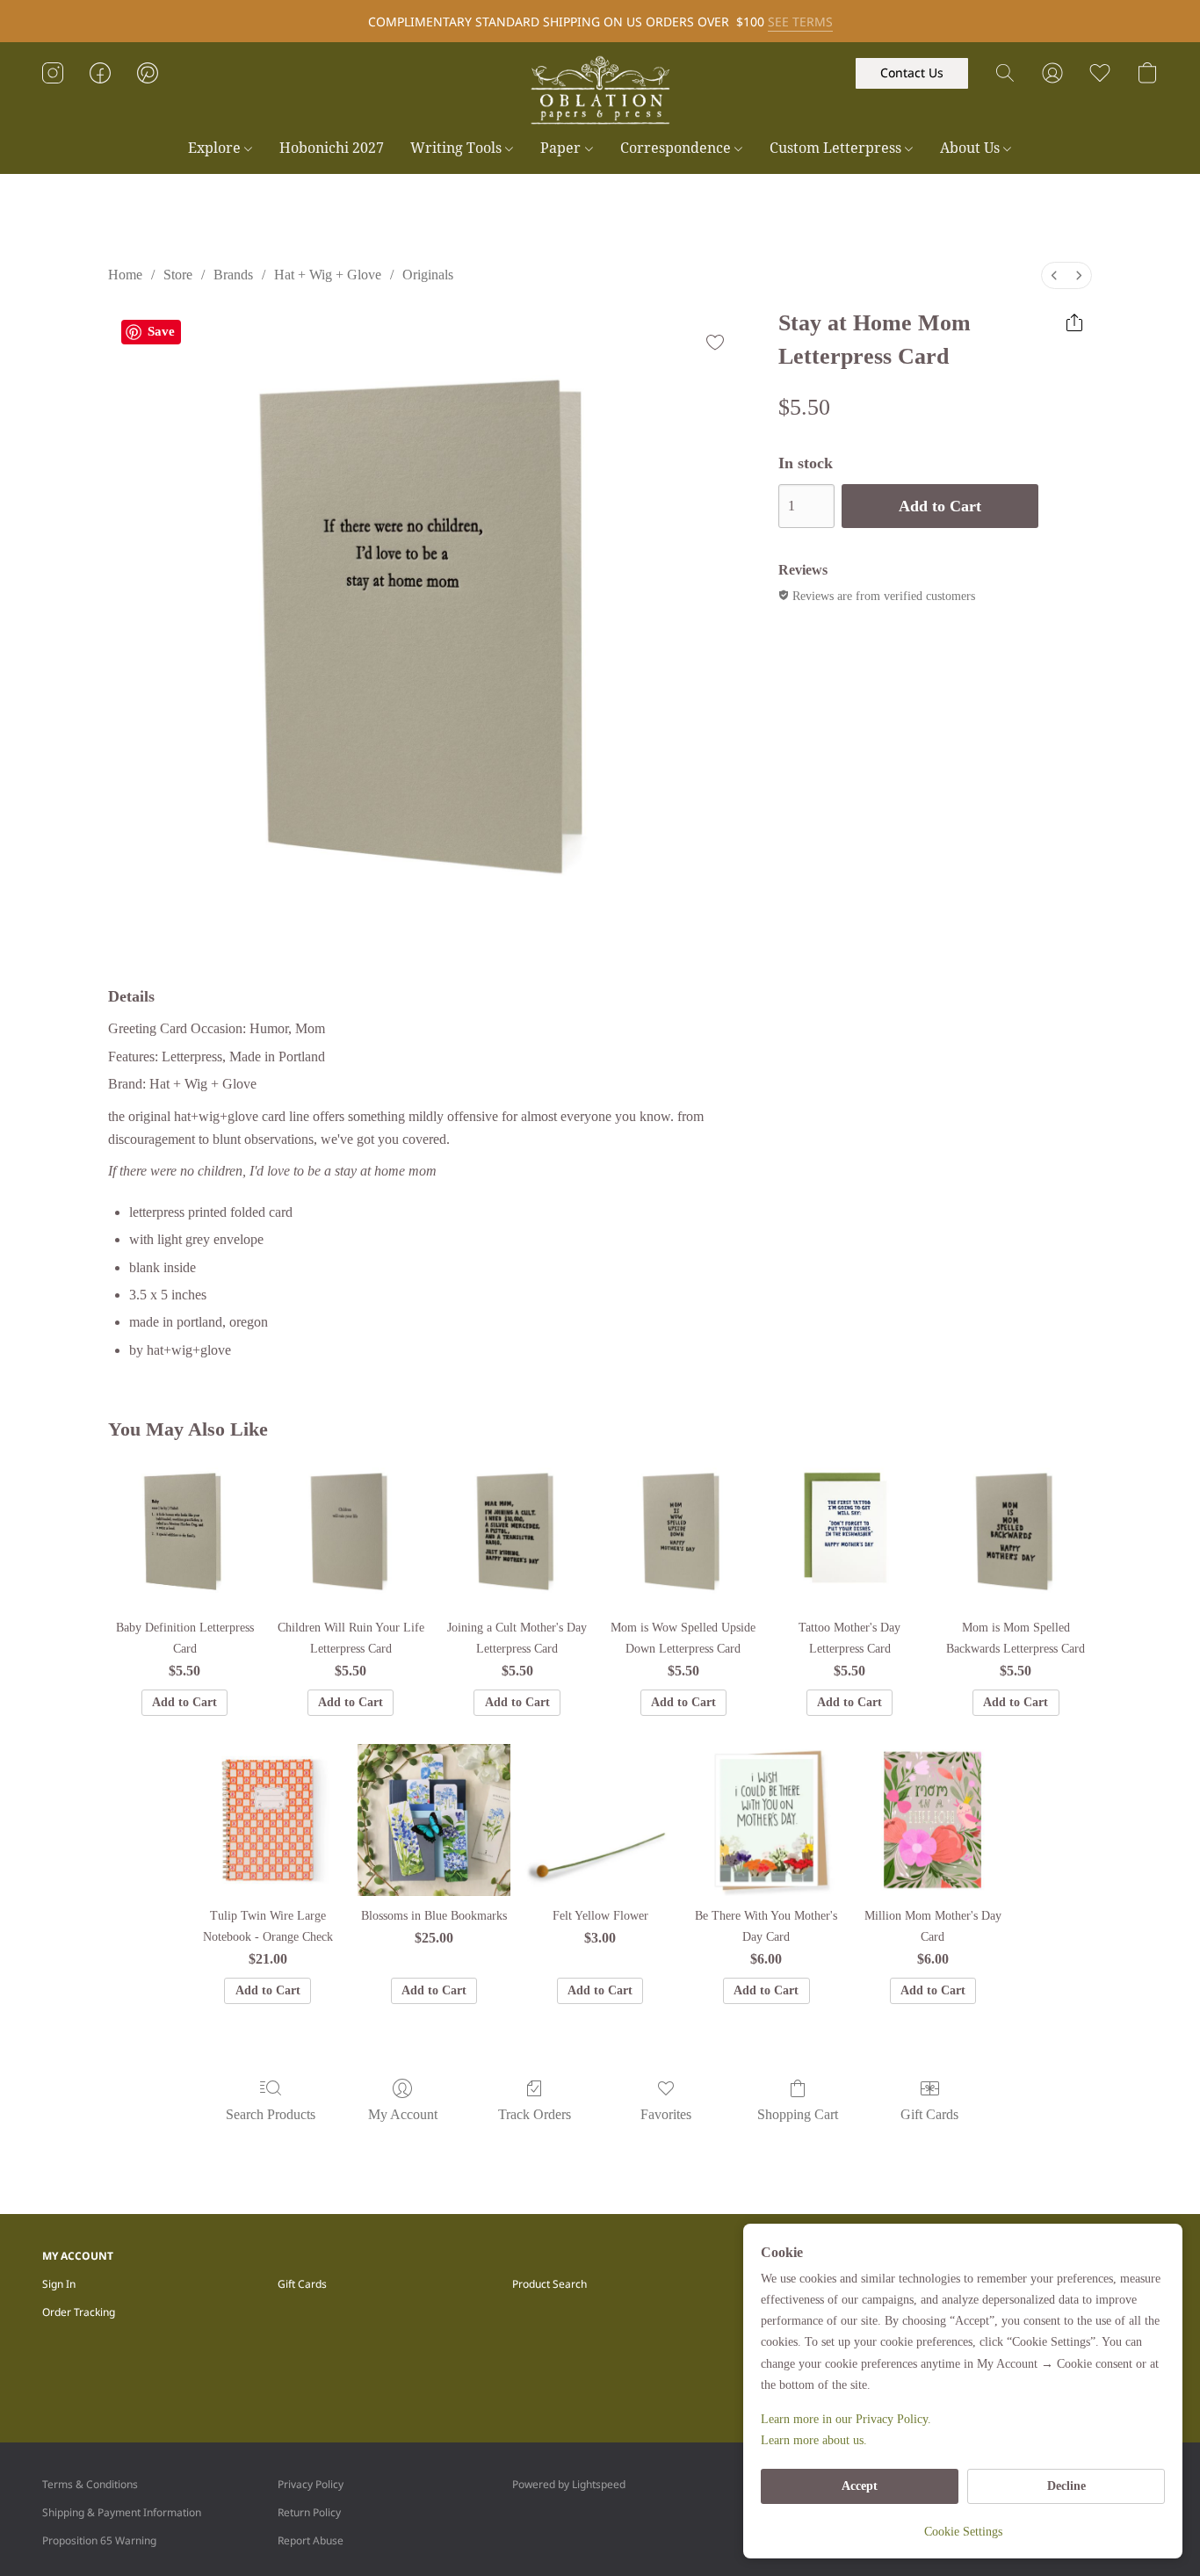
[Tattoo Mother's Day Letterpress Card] (849, 1532)
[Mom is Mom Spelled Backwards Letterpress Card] (1016, 1532)
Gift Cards (929, 2114)
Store (178, 275)
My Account (403, 2114)
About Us (972, 148)
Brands (233, 275)
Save (161, 331)
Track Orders (535, 2114)
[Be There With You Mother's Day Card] (766, 1820)
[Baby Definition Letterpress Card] (184, 1532)
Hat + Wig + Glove (328, 275)
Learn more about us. (814, 2440)
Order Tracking (79, 2312)
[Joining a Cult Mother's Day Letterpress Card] (517, 1532)
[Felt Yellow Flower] (600, 1820)
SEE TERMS (800, 22)
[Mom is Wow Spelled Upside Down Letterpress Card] (683, 1532)
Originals (428, 275)
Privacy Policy (311, 2484)
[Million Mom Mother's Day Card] (933, 1820)
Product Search (549, 2284)
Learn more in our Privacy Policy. (846, 2419)
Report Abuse (311, 2540)
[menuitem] (1054, 275)
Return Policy (309, 2512)
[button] (600, 90)
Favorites (666, 2114)
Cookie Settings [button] (963, 2532)
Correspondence (677, 148)
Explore (216, 148)
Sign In (59, 2284)
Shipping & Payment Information (122, 2512)
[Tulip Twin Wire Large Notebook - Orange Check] (267, 1820)
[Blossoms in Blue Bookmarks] (434, 1820)
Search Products (271, 2114)
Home (125, 275)
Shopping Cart (798, 2114)
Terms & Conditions (90, 2484)
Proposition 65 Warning (99, 2540)
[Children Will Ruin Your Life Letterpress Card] (351, 1532)
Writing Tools (458, 148)
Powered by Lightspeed (569, 2484)
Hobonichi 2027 (332, 148)
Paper (562, 148)
